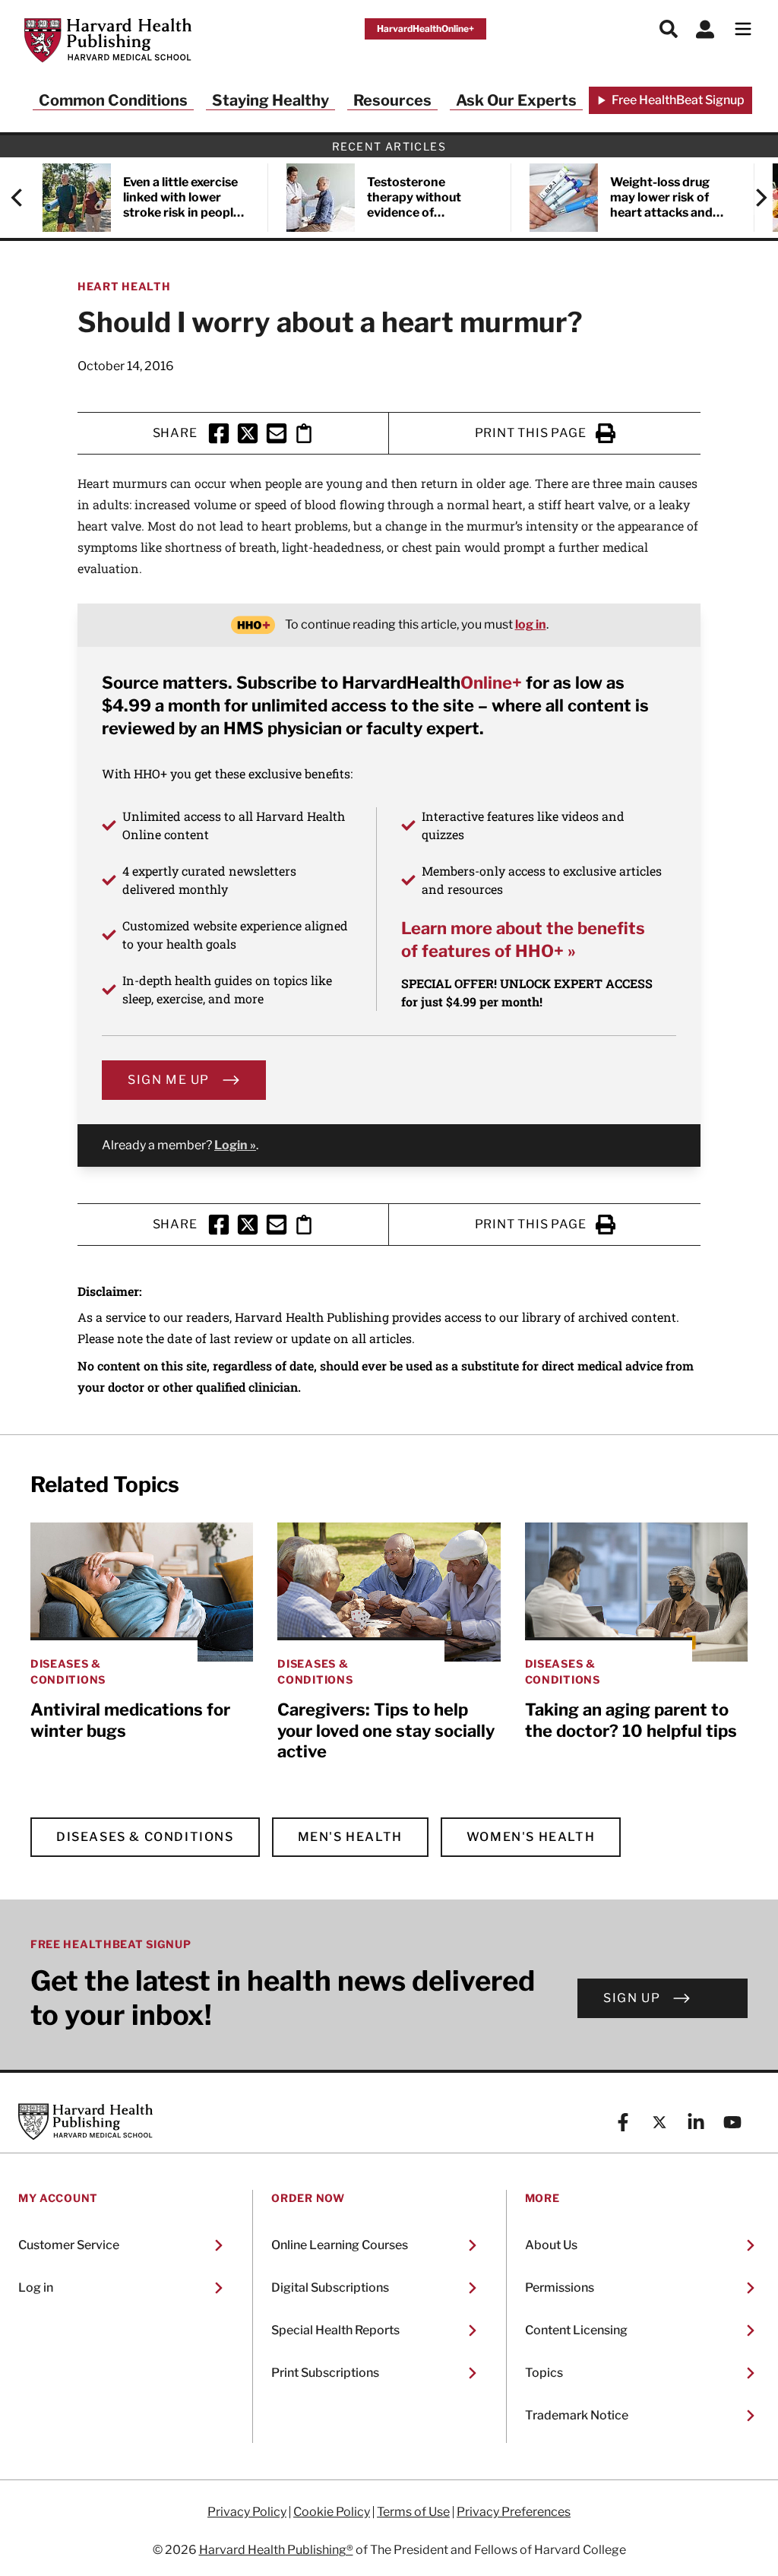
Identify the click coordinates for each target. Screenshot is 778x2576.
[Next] (754, 198)
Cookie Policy (332, 2512)
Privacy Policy (247, 2512)
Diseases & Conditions (145, 1837)
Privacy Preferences (514, 2512)
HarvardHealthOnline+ (425, 29)
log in (531, 624)
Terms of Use (413, 2512)
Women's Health (531, 1837)
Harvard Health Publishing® (276, 2550)
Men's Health (350, 1837)
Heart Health (124, 286)
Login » (235, 1145)
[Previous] (24, 198)
